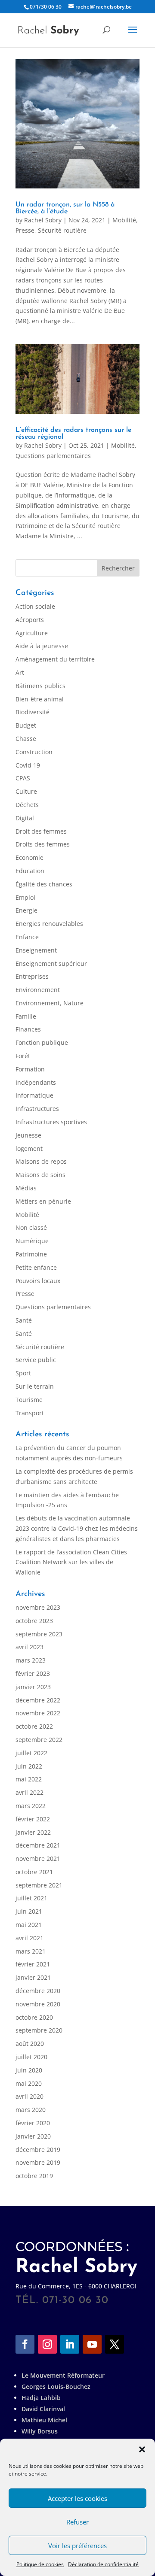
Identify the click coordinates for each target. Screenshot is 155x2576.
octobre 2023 (34, 1621)
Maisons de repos (41, 1161)
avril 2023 (29, 1647)
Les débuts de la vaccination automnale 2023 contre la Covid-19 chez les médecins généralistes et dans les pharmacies (77, 1528)
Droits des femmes (43, 844)
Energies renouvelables (49, 924)
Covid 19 (28, 765)
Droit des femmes (41, 831)
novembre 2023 (38, 1607)
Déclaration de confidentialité (103, 2564)
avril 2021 (29, 1938)
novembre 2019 (38, 2162)
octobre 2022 (34, 1726)
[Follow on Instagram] (47, 2344)
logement (29, 1148)
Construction (34, 752)
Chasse (26, 739)
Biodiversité (33, 712)
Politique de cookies (40, 2564)
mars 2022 (31, 1806)
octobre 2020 (34, 2017)
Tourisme (29, 1400)
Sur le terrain (35, 1386)
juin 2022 (29, 1766)
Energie (26, 910)
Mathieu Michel (44, 2420)
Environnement (38, 990)
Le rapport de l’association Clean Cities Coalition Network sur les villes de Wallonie (71, 1562)
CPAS (23, 778)
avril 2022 (29, 1792)
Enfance (27, 937)
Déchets (27, 805)
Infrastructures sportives (51, 1122)
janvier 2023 (33, 1687)
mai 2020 (29, 2083)
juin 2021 (29, 1911)
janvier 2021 (33, 1977)
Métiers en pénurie (43, 1201)
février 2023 (33, 1673)
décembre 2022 (38, 1700)
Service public (36, 1360)
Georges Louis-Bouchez (56, 2386)
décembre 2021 (38, 1845)
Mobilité (124, 220)
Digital (25, 818)
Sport (23, 1373)
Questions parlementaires (53, 456)
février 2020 (33, 2123)
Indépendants (36, 1082)
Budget (26, 725)
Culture (26, 791)
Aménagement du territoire (55, 659)
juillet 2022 (31, 1753)
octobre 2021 (34, 1872)
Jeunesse (28, 1135)
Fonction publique (42, 1042)
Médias (26, 1188)
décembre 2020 (38, 1991)
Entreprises (32, 976)
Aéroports (30, 620)
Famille (26, 1016)
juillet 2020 (31, 2057)
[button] (142, 2449)
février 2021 (33, 1964)
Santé (24, 1320)
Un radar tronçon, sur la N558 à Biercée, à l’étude (65, 208)
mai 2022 (29, 1779)
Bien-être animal (40, 699)
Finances (28, 1029)
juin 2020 (29, 2070)
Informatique (34, 1095)
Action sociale (35, 606)
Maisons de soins (40, 1175)
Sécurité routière (62, 230)
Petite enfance (36, 1267)
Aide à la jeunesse (42, 646)
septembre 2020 (39, 2030)
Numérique (32, 1241)
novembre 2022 (38, 1713)
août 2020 (30, 2044)
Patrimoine (31, 1254)
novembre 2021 (38, 1858)
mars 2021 (31, 1951)
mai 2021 (29, 1925)
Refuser (77, 2522)
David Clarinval (43, 2409)
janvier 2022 (33, 1832)
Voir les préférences (77, 2546)
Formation (30, 1069)
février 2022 (33, 1819)
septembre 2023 (39, 1634)
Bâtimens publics (40, 686)
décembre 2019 (38, 2150)
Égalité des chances (44, 884)
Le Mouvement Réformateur (63, 2375)
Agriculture (32, 633)
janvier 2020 (33, 2136)
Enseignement (36, 950)
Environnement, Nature (50, 1003)
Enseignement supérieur (51, 963)
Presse (25, 230)
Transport (30, 1413)
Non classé (31, 1227)
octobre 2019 (34, 2176)
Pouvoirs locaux (38, 1281)
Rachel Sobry (43, 220)
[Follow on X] (115, 2344)
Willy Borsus (40, 2431)
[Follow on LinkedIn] (70, 2344)
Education (30, 871)
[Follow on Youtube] (92, 2344)
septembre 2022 (39, 1740)
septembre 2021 (39, 1885)
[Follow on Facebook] (25, 2344)
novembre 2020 (38, 2004)
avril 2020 (29, 2096)
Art (20, 672)
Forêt (23, 1056)
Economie (29, 857)
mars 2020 (31, 2110)
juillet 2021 (31, 1898)
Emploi (25, 897)
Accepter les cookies (77, 2498)
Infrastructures (37, 1109)
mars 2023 (31, 1660)
